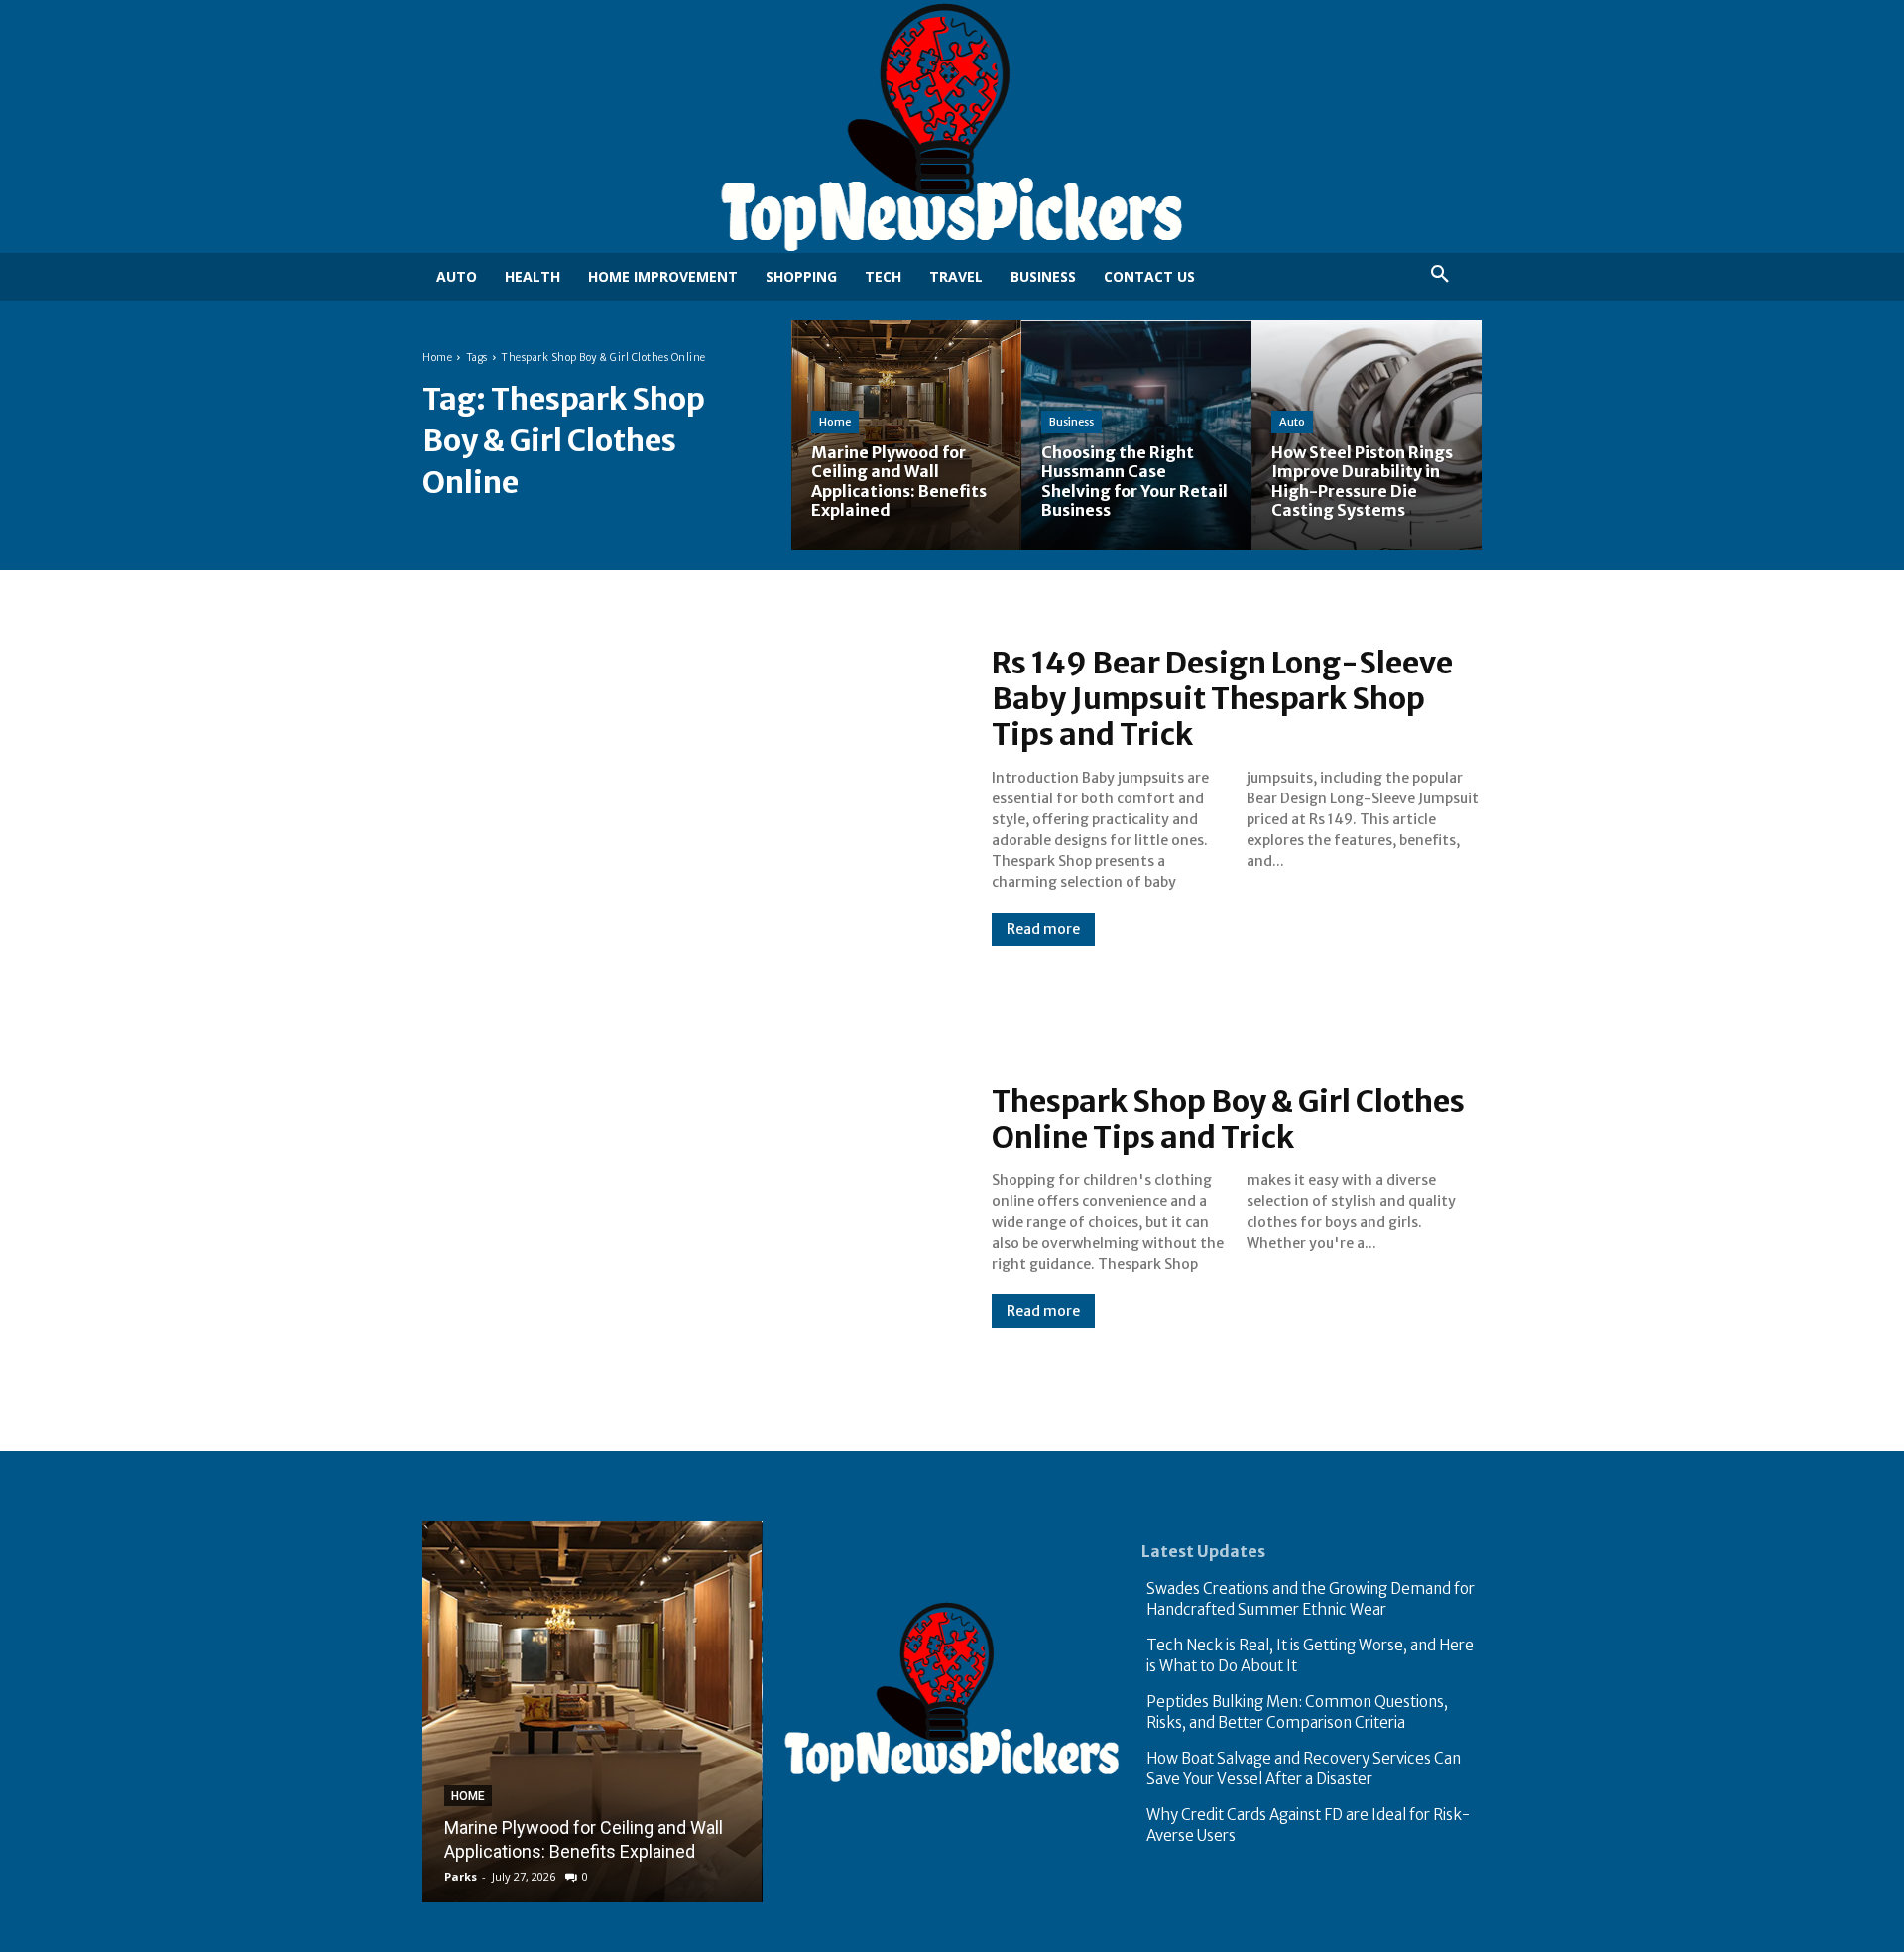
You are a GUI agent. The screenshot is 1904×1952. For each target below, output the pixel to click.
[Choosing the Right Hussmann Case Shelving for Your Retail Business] (1136, 435)
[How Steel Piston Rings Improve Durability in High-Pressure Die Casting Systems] (1367, 435)
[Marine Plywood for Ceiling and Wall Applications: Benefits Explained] (906, 435)
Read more (1043, 929)
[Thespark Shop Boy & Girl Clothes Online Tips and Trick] (687, 1206)
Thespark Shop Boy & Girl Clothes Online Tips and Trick (1228, 1119)
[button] (1440, 275)
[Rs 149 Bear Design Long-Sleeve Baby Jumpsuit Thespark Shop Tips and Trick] (687, 795)
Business (1071, 422)
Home (437, 358)
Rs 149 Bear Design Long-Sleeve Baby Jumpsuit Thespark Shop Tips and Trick (1222, 698)
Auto (1292, 422)
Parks (461, 1876)
